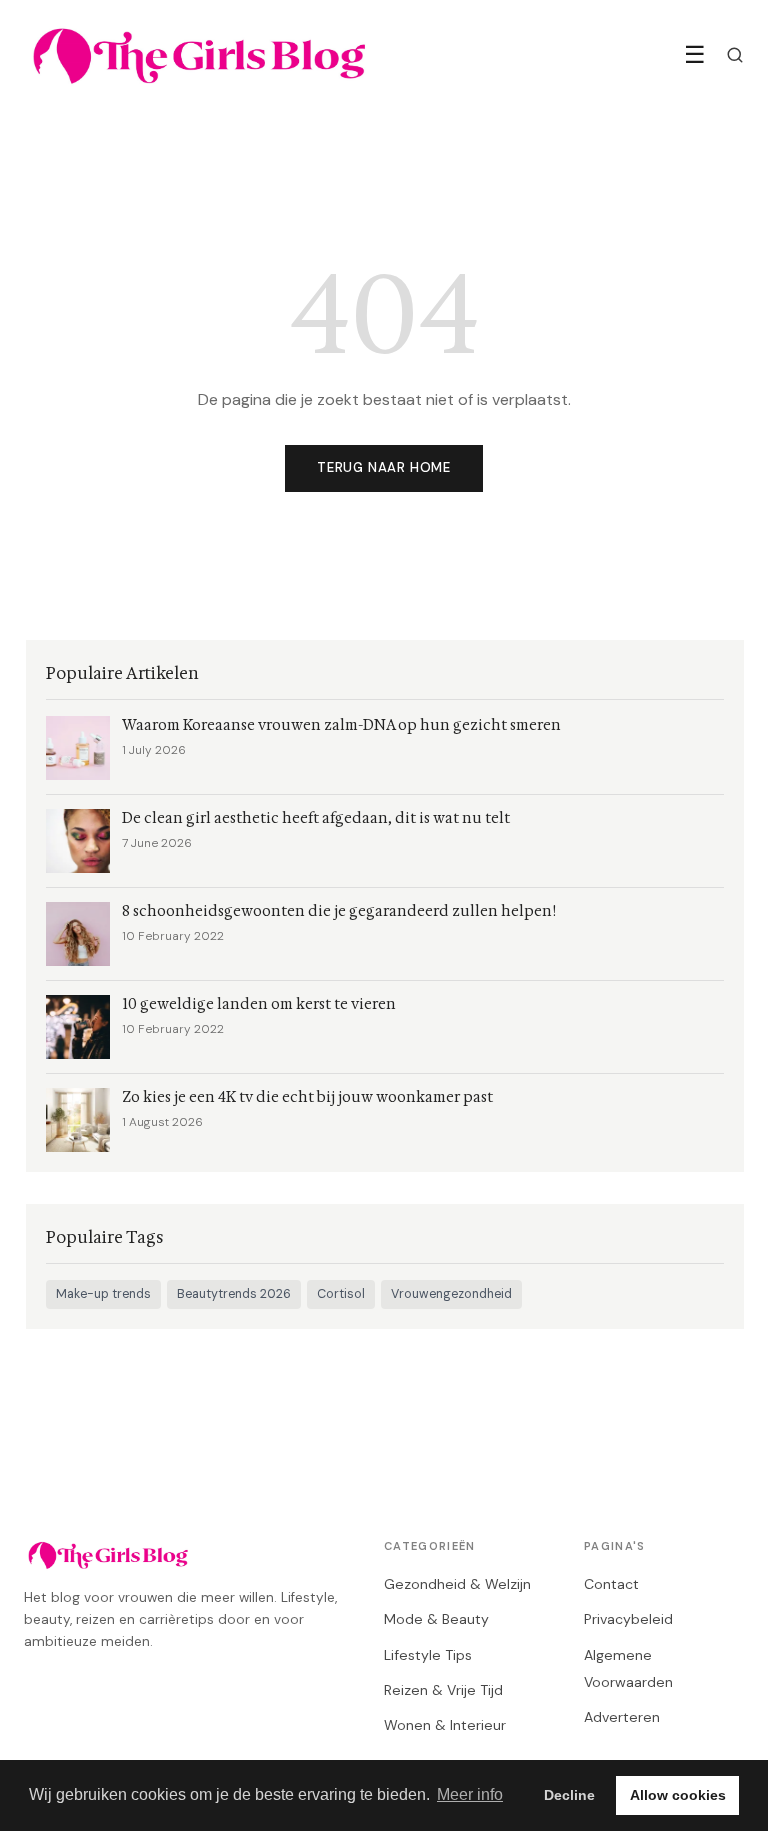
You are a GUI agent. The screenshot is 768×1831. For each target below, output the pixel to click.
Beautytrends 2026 (234, 1294)
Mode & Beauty (436, 1619)
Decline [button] (569, 1795)
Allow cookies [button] (678, 1795)
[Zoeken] (735, 55)
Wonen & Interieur (445, 1725)
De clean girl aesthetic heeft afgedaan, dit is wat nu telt (316, 818)
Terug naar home (384, 467)
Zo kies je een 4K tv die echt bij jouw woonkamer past (307, 1097)
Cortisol (341, 1294)
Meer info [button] (470, 1794)
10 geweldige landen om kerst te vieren (259, 1004)
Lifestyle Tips (428, 1655)
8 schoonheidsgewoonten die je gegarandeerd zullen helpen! (339, 911)
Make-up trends (103, 1294)
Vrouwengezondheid (451, 1294)
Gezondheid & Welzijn (457, 1584)
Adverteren (622, 1717)
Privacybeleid (628, 1619)
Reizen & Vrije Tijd (443, 1690)
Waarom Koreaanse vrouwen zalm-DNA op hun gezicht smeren (341, 725)
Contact (611, 1584)
